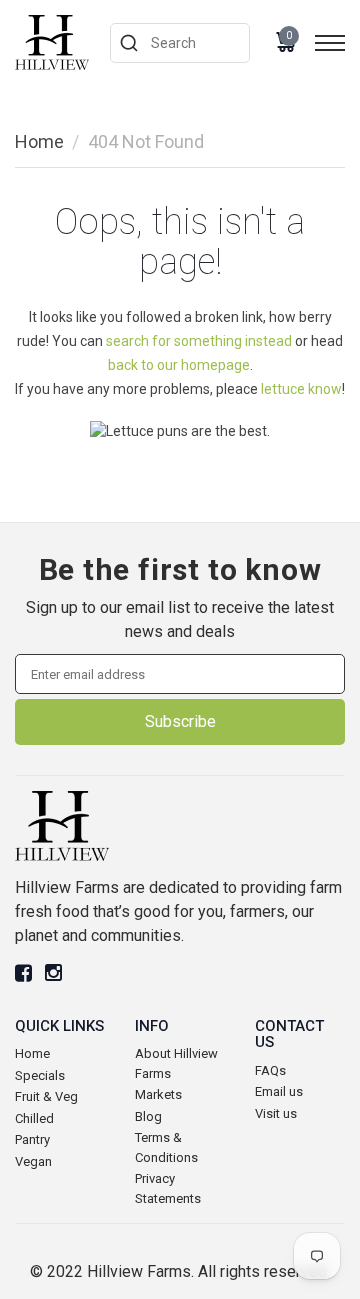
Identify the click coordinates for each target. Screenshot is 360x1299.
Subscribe (180, 721)
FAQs (270, 1070)
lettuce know (301, 389)
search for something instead (199, 341)
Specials (40, 1075)
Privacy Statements (168, 1188)
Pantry (32, 1139)
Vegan (33, 1161)
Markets (158, 1094)
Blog (148, 1116)
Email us (279, 1091)
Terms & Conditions (166, 1147)
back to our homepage (179, 365)
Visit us (276, 1113)
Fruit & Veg (46, 1096)
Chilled (34, 1118)
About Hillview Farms (176, 1063)
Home (39, 141)
